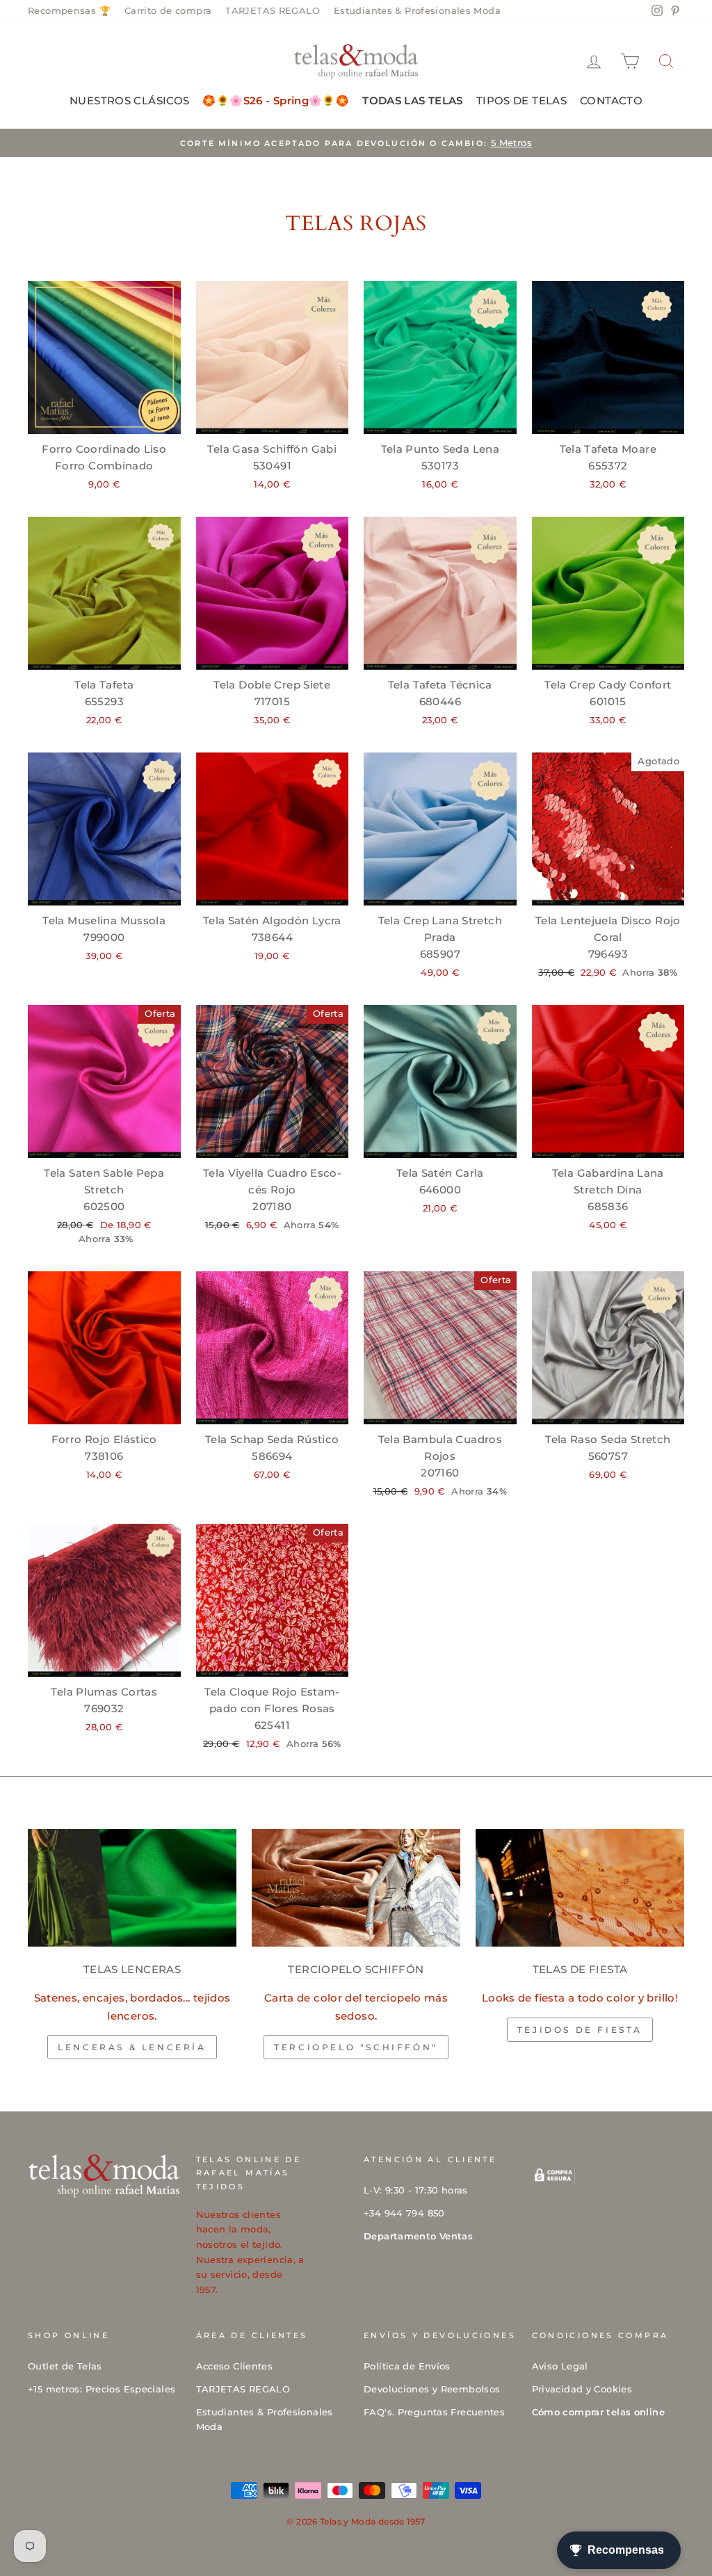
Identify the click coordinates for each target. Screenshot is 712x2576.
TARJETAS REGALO (273, 11)
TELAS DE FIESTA (580, 1969)
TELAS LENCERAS (132, 1969)
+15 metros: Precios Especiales (102, 2389)
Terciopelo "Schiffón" (356, 2047)
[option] (356, 143)
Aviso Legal (560, 2366)
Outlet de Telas (65, 2366)
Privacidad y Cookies (582, 2389)
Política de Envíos (407, 2366)
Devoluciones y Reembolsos (432, 2389)
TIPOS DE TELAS (521, 100)
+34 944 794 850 (404, 2213)
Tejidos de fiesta (580, 2030)
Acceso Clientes (235, 2366)
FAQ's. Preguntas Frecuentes (434, 2412)
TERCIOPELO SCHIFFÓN (356, 1969)
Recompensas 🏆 (69, 11)
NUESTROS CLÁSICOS (129, 100)
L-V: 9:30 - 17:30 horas (416, 2190)
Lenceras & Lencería (132, 2047)
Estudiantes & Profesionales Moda (417, 11)
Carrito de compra (168, 11)
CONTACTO (611, 100)
